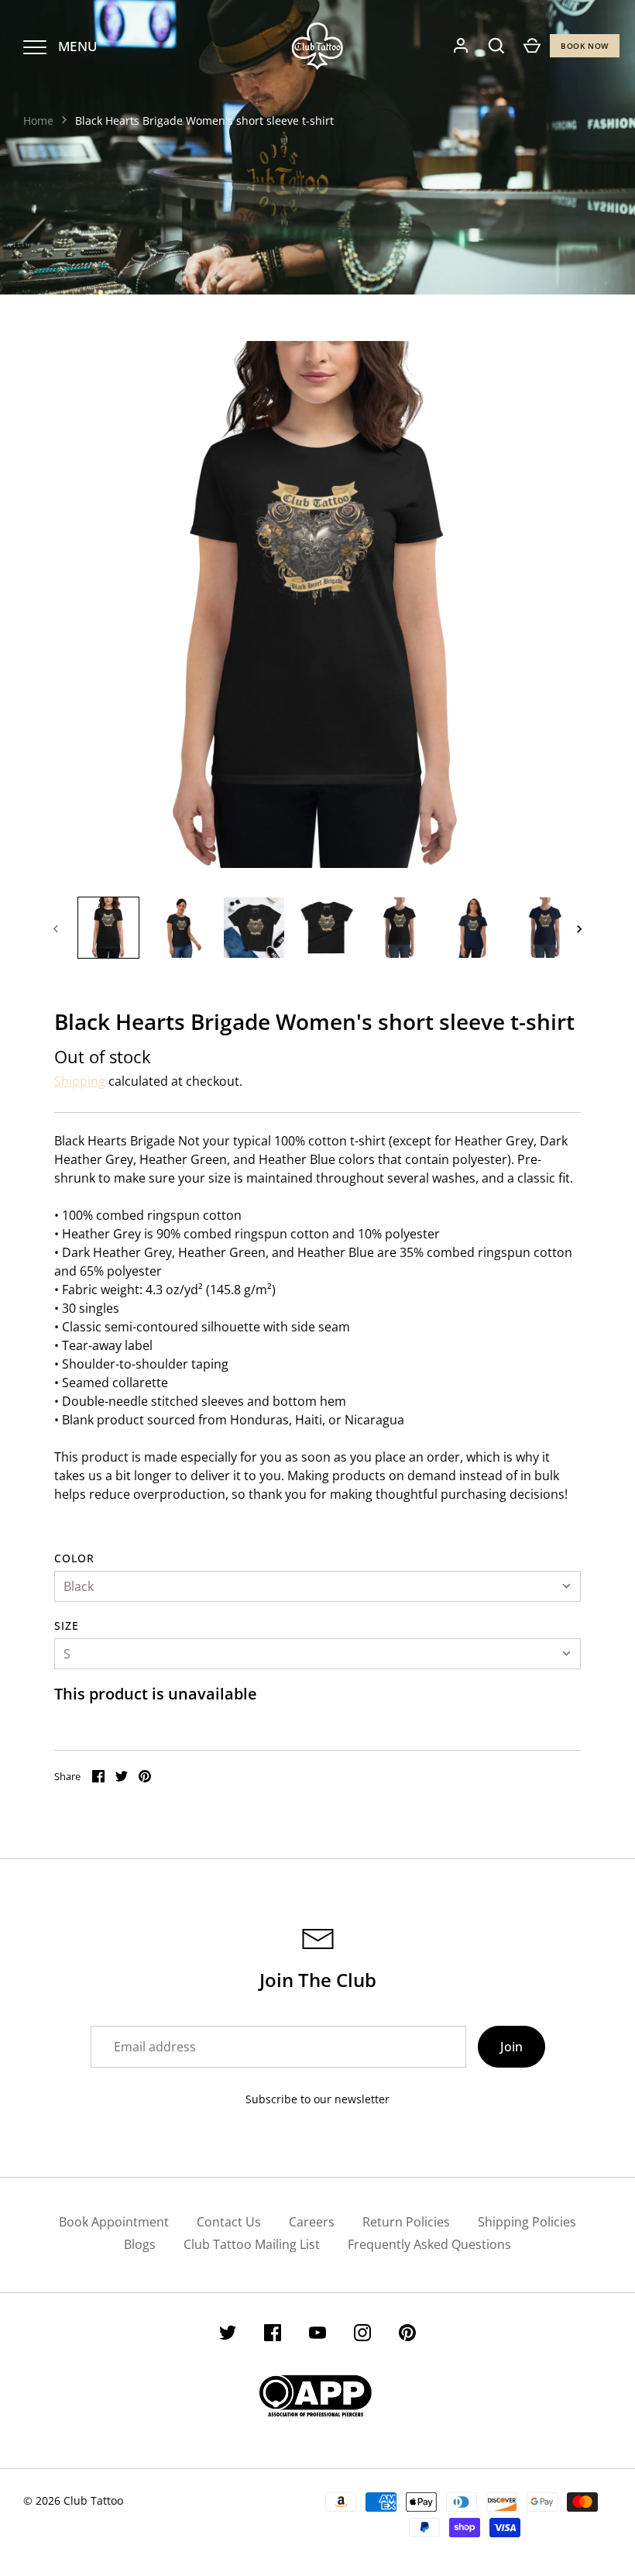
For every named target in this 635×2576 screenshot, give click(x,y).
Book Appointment (114, 2222)
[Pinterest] (407, 2335)
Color (75, 1558)
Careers (312, 2222)
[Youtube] (317, 2335)
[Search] (496, 46)
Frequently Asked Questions (429, 2244)
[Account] (461, 46)
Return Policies (406, 2222)
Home (38, 121)
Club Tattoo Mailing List (252, 2244)
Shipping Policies (527, 2222)
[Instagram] (362, 2335)
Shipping (80, 1081)
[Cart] (532, 46)
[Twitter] (228, 2335)
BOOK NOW (585, 46)
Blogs (140, 2244)
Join (511, 2047)
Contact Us (229, 2222)
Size (67, 1625)
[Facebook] (273, 2335)
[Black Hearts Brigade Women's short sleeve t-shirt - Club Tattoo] (108, 928)
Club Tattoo (93, 2500)
